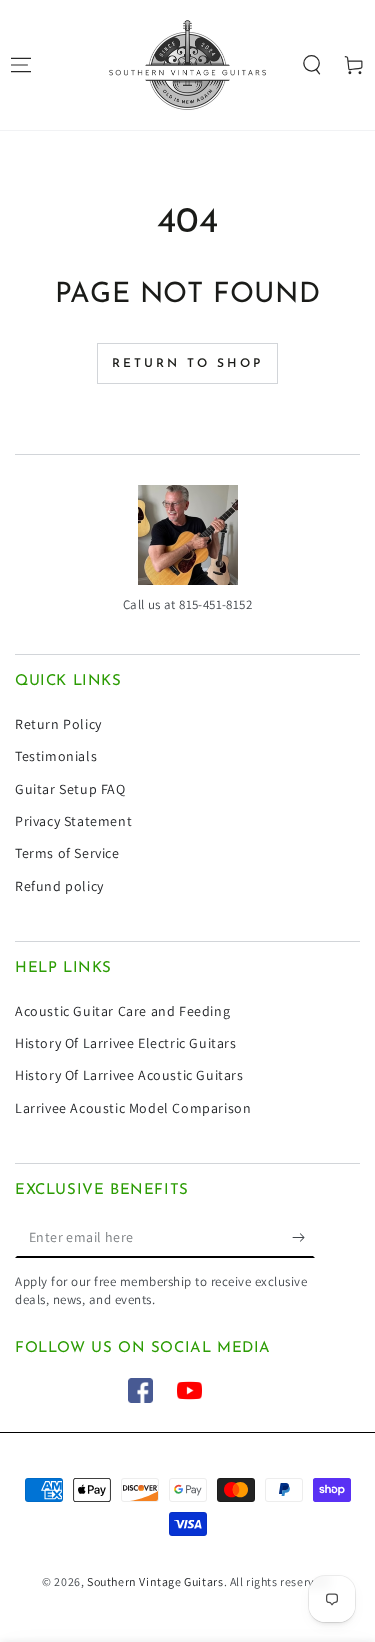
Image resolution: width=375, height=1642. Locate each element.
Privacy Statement (73, 821)
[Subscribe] (303, 1238)
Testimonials (56, 756)
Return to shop (187, 364)
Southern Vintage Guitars (155, 1581)
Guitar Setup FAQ (70, 789)
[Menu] (21, 65)
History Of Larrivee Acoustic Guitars (129, 1075)
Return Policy (58, 724)
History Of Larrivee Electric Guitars (126, 1043)
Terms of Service (67, 853)
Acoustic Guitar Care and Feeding (122, 1011)
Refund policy (59, 886)
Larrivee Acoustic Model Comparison (133, 1108)
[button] (312, 65)
